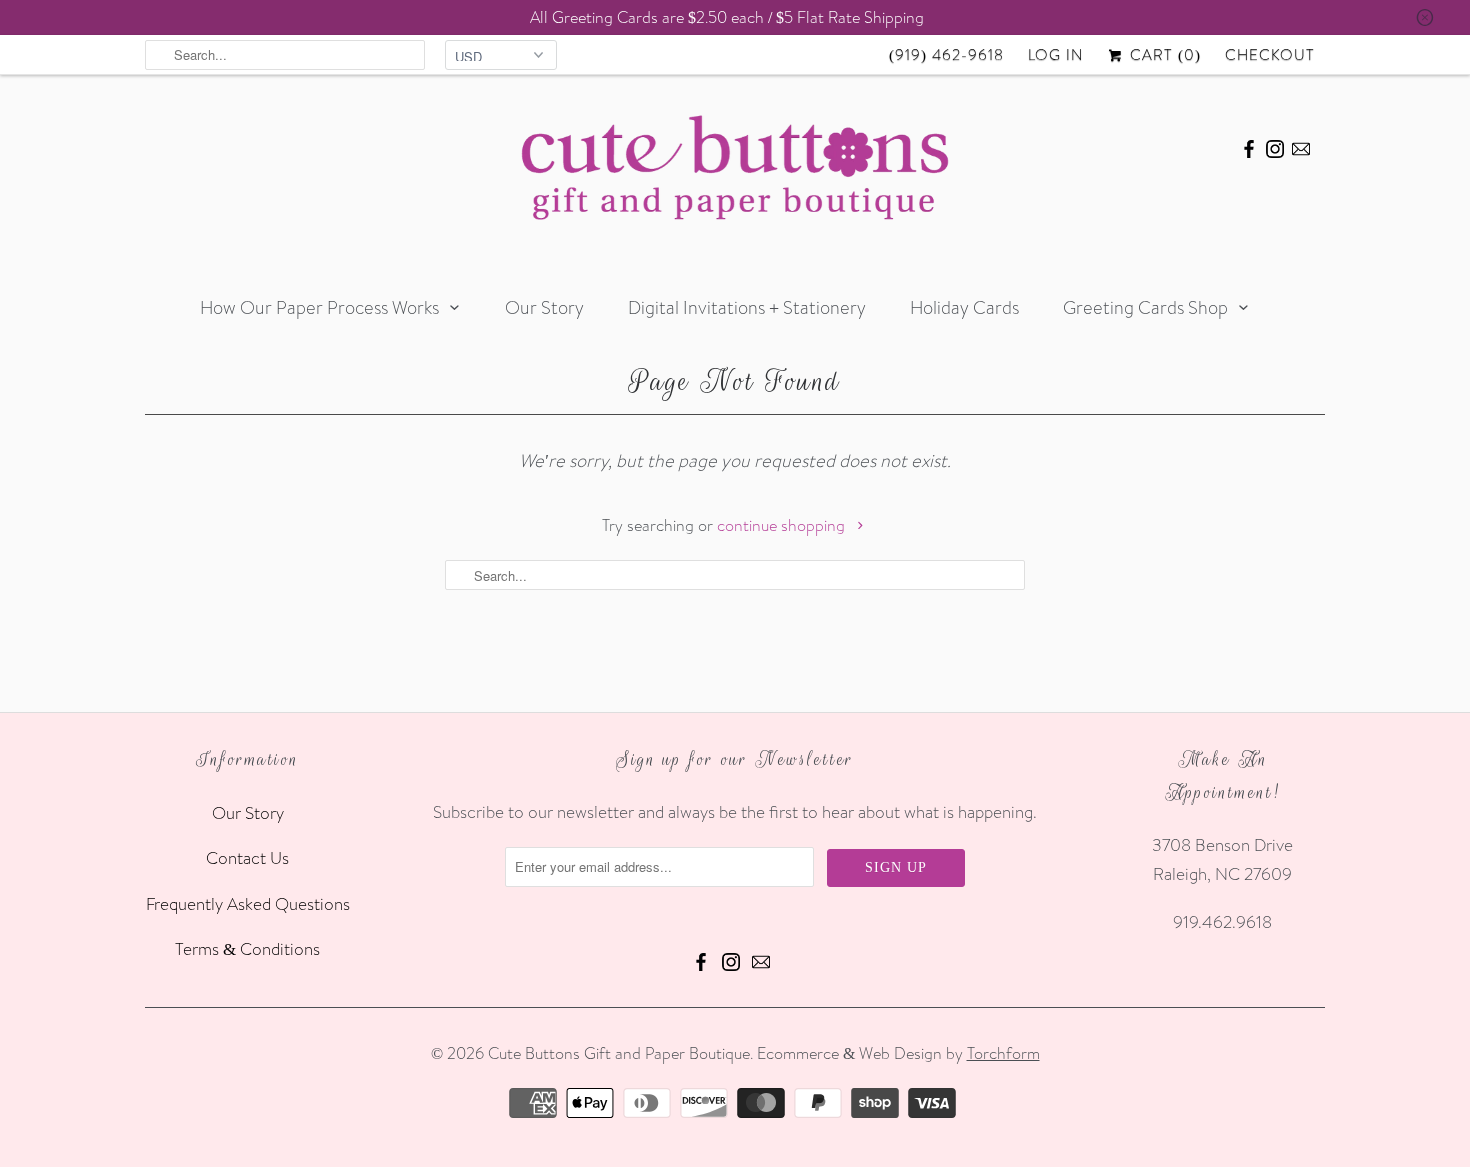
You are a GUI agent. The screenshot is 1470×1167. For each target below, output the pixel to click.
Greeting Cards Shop (1145, 307)
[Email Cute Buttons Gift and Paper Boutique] (1301, 146)
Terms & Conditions (247, 948)
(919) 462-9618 (946, 54)
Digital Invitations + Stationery (747, 307)
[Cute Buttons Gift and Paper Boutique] (735, 172)
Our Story (544, 307)
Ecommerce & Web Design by (898, 1053)
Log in (1055, 54)
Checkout (1270, 54)
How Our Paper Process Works (319, 307)
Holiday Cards (964, 307)
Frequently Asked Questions (248, 903)
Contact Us (247, 857)
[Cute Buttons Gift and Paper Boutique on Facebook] (1249, 146)
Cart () (1163, 54)
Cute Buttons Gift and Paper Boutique (619, 1053)
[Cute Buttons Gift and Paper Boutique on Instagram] (1275, 146)
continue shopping (783, 525)
